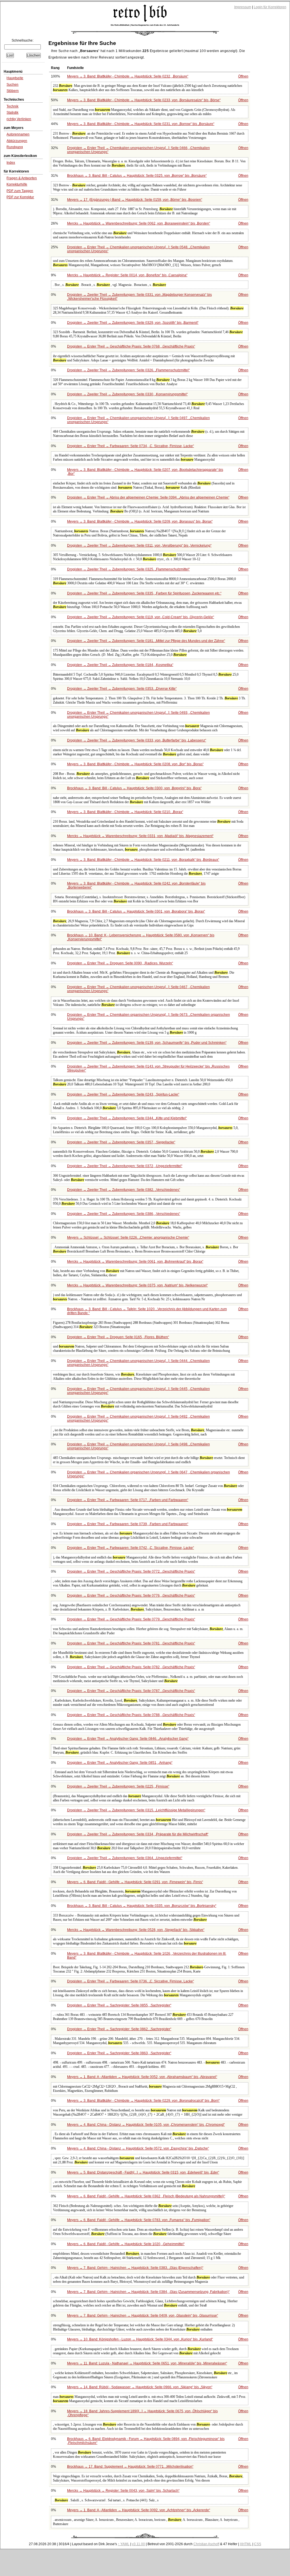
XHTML (246, 2544)
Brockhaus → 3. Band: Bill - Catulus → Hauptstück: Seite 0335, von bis (141, 1906)
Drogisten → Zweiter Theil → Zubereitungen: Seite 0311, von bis (139, 546)
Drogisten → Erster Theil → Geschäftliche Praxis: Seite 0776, (131, 1596)
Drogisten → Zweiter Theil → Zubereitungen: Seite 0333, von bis (136, 740)
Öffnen (243, 76)
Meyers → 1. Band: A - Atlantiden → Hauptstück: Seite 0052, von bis (142, 2077)
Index (11, 163)
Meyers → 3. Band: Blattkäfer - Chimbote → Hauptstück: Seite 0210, (125, 812)
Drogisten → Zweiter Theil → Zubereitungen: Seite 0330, (127, 394)
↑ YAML (124, 2544)
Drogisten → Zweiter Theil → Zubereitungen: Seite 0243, (123, 1094)
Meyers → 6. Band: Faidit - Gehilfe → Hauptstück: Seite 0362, (146, 2196)
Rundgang (15, 147)
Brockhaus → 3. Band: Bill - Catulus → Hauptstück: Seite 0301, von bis (136, 911)
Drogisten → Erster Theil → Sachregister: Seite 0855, (119, 2005)
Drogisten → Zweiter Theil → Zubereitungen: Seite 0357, (121, 1142)
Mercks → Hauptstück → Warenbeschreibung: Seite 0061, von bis (135, 1262)
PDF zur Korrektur (20, 197)
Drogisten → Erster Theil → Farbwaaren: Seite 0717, (127, 1500)
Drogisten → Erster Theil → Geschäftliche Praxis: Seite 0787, (131, 1691)
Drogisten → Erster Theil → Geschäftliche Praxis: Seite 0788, (131, 1715)
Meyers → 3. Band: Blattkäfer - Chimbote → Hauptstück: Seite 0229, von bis (143, 2101)
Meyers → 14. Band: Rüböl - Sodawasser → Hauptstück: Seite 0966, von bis (139, 2387)
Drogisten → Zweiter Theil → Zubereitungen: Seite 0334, (137, 1834)
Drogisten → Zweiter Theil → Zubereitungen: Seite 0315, (136, 1810)
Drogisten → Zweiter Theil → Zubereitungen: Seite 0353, (121, 689)
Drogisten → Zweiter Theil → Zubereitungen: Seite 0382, (123, 1190)
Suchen (12, 85)
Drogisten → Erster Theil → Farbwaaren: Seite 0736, (130, 1981)
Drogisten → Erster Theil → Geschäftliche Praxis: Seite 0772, (131, 1572)
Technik (12, 106)
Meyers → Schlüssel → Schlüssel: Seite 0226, (128, 1238)
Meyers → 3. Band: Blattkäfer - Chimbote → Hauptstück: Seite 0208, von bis (135, 764)
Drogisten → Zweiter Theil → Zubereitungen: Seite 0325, (128, 569)
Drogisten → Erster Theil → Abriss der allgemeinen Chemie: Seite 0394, (148, 497)
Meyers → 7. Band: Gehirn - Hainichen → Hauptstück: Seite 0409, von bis (142, 2316)
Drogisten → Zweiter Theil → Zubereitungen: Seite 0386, (123, 1214)
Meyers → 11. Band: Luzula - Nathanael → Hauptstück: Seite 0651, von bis (147, 2363)
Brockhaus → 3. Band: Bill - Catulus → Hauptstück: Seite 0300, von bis (134, 788)
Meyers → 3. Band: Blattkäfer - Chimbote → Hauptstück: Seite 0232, (127, 76)
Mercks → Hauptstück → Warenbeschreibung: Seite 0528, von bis (135, 1930)
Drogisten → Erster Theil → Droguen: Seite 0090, (120, 963)
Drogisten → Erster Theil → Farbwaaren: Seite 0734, (130, 446)
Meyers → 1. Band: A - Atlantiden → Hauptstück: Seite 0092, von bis (138, 2510)
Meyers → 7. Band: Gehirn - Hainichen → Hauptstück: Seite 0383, (135, 2268)
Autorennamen (18, 134)
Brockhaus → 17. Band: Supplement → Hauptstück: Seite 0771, (130, 2467)
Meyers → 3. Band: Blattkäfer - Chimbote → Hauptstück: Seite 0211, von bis (143, 860)
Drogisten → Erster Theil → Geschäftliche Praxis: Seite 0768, (131, 346)
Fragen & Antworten (22, 178)
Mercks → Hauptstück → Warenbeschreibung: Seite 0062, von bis (138, 223)
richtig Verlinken (19, 119)
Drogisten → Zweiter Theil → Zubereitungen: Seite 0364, (124, 1858)
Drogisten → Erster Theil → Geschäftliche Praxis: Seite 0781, (131, 1643)
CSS (258, 2544)
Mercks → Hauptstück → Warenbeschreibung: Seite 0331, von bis (140, 836)
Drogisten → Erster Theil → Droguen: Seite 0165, (118, 1337)
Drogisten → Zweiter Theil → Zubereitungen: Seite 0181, (146, 641)
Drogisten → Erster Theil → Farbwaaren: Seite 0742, (130, 1548)
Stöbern (13, 91)
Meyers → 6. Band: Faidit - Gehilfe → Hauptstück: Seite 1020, (125, 2244)
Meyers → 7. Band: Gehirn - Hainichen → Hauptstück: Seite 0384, (148, 2292)
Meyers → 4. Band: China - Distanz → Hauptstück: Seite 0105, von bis (145, 2125)
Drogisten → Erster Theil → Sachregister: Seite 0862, (119, 2029)
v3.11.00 (138, 2544)
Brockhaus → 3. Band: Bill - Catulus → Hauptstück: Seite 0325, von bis (136, 176)
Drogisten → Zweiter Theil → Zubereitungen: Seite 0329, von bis (132, 323)
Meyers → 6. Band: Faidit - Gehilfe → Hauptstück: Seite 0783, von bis (138, 2220)
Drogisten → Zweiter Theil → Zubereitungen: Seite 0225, (118, 1786)
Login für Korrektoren (270, 7)
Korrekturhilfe (17, 184)
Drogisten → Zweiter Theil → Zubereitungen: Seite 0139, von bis (146, 1043)
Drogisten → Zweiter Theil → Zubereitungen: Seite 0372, (124, 1166)
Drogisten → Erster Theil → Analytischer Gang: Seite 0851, (119, 1763)
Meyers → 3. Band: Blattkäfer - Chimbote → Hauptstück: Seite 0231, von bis (140, 124)
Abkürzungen (17, 141)
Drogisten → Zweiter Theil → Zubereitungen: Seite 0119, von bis (140, 617)
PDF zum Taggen (20, 191)
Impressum (243, 7)
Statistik (12, 113)
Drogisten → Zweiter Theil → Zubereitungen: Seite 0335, (144, 593)
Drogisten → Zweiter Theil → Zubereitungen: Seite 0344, (126, 1118)
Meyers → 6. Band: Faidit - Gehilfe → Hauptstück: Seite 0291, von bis (135, 1882)
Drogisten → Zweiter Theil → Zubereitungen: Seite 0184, (120, 665)
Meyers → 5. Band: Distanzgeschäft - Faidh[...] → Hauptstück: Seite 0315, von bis (143, 2172)
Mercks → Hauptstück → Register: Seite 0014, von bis (127, 275)
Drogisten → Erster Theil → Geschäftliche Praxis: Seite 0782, (131, 1667)
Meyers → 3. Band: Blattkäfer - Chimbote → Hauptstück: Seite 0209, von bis (139, 521)
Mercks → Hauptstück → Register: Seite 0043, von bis (123, 2491)
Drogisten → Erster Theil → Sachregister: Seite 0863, (119, 2053)
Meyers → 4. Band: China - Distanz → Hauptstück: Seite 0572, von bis (137, 2148)
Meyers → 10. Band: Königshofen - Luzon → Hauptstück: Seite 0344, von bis (139, 2339)
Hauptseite (15, 78)
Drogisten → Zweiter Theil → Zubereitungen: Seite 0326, (128, 370)
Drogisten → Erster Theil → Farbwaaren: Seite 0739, (127, 1524)
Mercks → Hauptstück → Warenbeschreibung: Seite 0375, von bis (137, 1285)
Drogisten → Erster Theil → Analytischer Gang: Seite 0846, (127, 1739)
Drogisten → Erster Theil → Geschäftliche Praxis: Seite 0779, (131, 1619)
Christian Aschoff (206, 2544)
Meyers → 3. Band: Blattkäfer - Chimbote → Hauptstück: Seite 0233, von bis (143, 100)
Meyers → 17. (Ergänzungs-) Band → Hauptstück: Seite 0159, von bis (134, 200)
